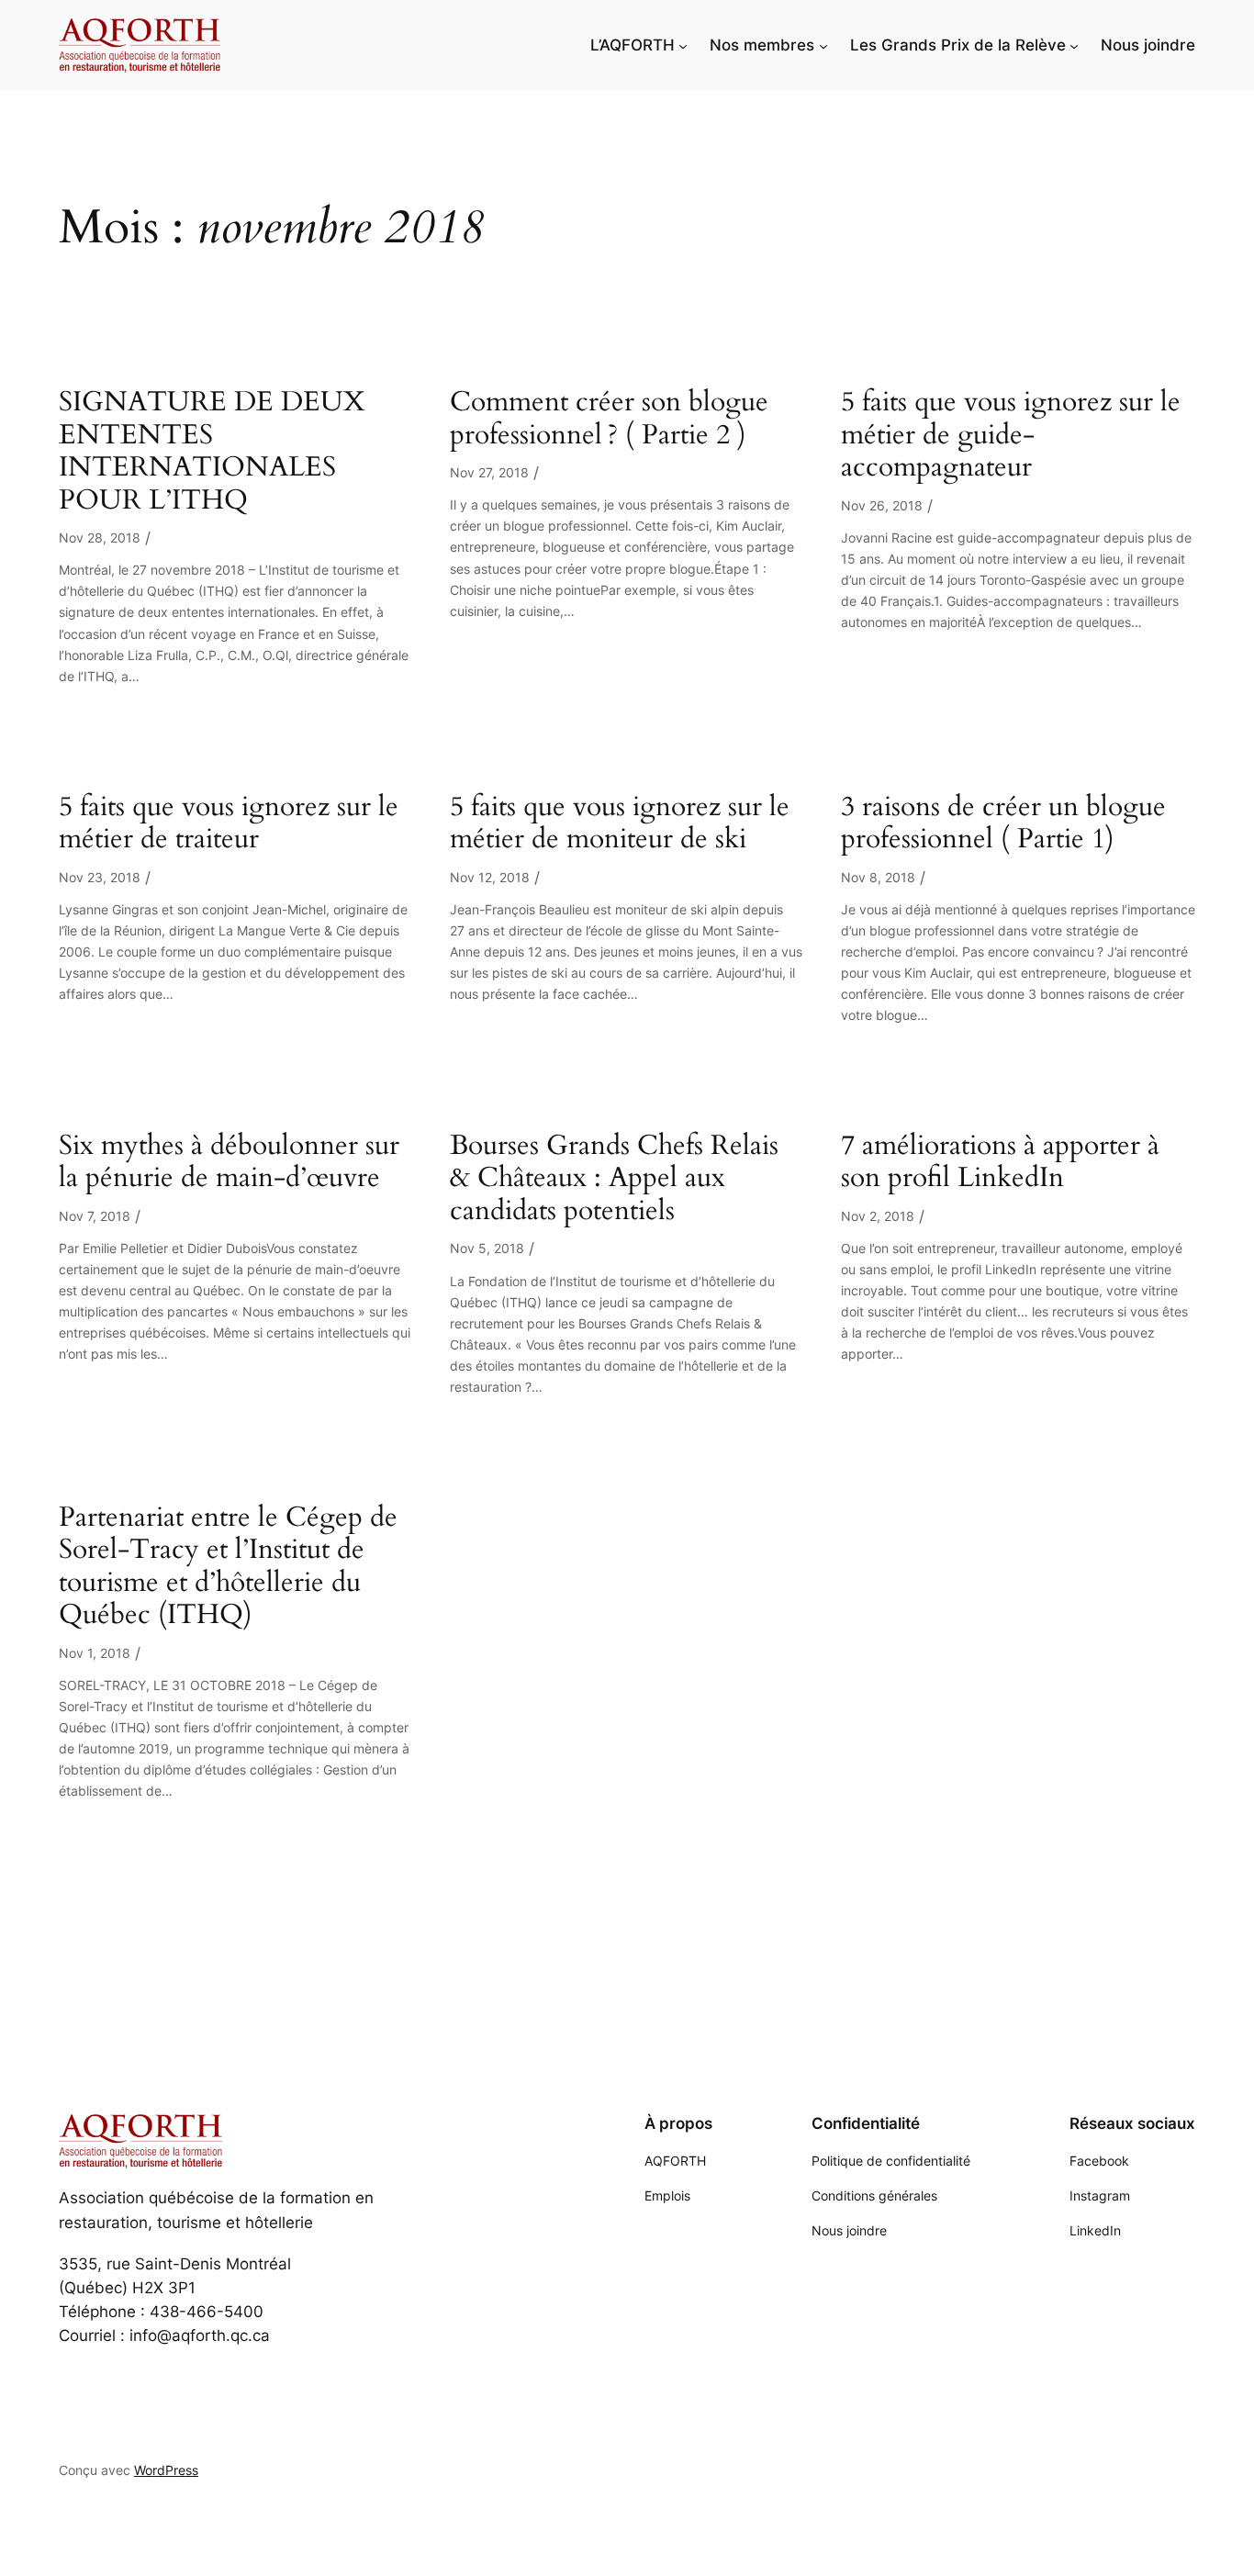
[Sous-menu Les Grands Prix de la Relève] (1074, 45)
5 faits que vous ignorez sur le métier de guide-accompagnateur (1011, 436)
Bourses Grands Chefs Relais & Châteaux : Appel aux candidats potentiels (614, 1179)
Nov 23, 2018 (100, 877)
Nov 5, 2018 (487, 1248)
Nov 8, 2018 (878, 877)
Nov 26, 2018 (882, 505)
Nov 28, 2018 (100, 538)
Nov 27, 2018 (489, 472)
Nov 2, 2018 (878, 1216)
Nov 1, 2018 (95, 1653)
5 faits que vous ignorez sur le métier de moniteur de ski (620, 824)
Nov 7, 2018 (95, 1216)
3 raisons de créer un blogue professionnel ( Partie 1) (1003, 824)
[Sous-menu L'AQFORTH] (683, 45)
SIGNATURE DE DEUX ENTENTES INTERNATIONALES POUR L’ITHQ (212, 452)
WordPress (166, 2470)
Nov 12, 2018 (490, 877)
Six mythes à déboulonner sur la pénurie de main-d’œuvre (229, 1163)
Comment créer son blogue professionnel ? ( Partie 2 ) (609, 419)
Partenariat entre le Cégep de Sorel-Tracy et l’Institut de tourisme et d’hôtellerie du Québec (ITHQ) (228, 1567)
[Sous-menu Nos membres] (823, 45)
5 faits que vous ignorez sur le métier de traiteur (229, 824)
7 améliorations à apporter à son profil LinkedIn (1000, 1163)
